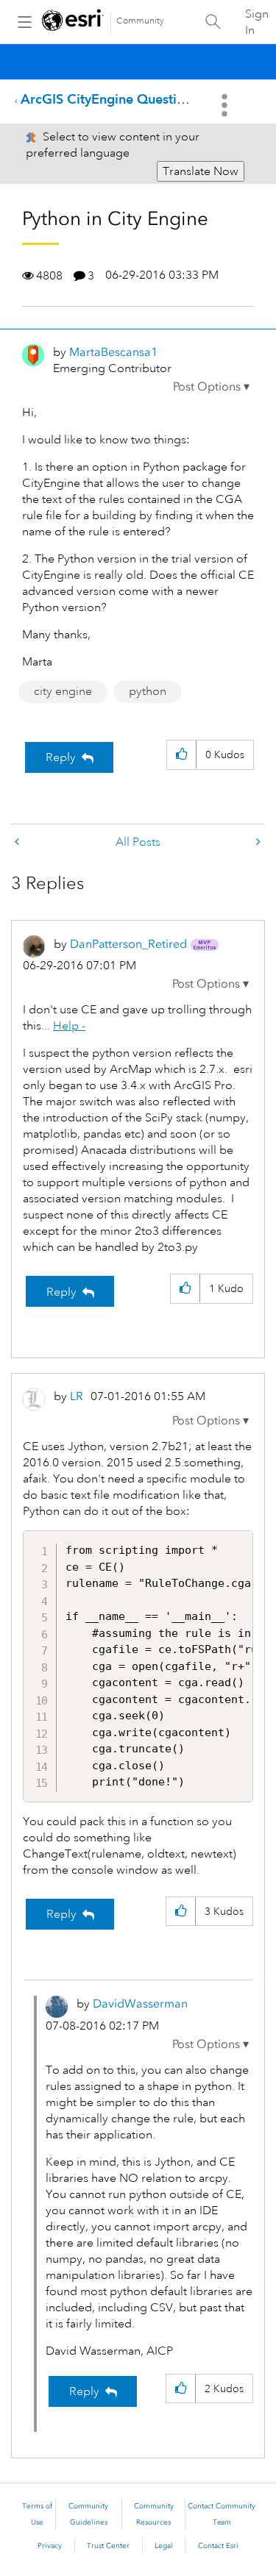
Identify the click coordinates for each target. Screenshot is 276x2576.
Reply (61, 757)
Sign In (257, 22)
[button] (211, 387)
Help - (69, 1026)
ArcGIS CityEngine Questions (109, 99)
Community (140, 21)
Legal (164, 2546)
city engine (63, 691)
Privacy (50, 2546)
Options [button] (226, 105)
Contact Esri (218, 2546)
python (148, 691)
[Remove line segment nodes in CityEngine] (257, 842)
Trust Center (108, 2546)
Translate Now (201, 171)
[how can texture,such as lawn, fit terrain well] (18, 842)
